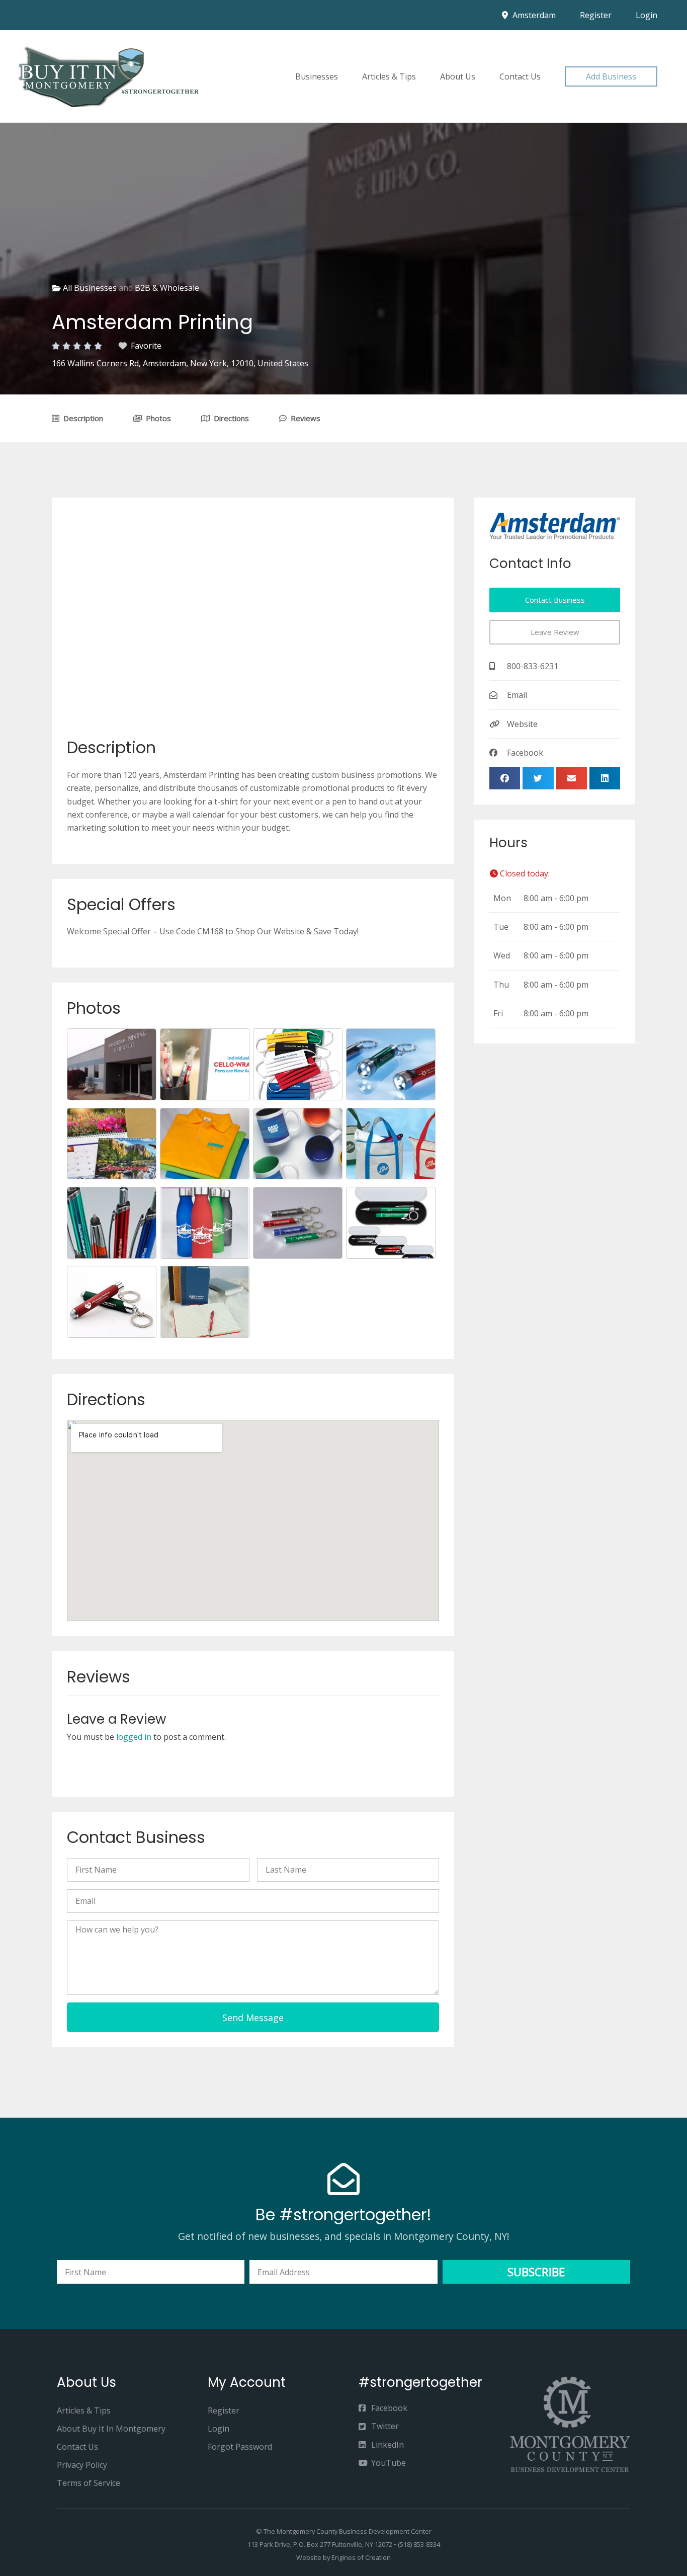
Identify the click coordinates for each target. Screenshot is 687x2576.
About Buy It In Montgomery (111, 2429)
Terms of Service (89, 2483)
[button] (611, 76)
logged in (134, 1737)
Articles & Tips (389, 76)
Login (647, 15)
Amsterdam (533, 15)
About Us (458, 76)
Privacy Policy (82, 2465)
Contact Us (520, 76)
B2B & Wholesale (167, 288)
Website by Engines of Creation (343, 2557)
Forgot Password (240, 2447)
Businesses (317, 76)
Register (596, 15)
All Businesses (90, 288)
